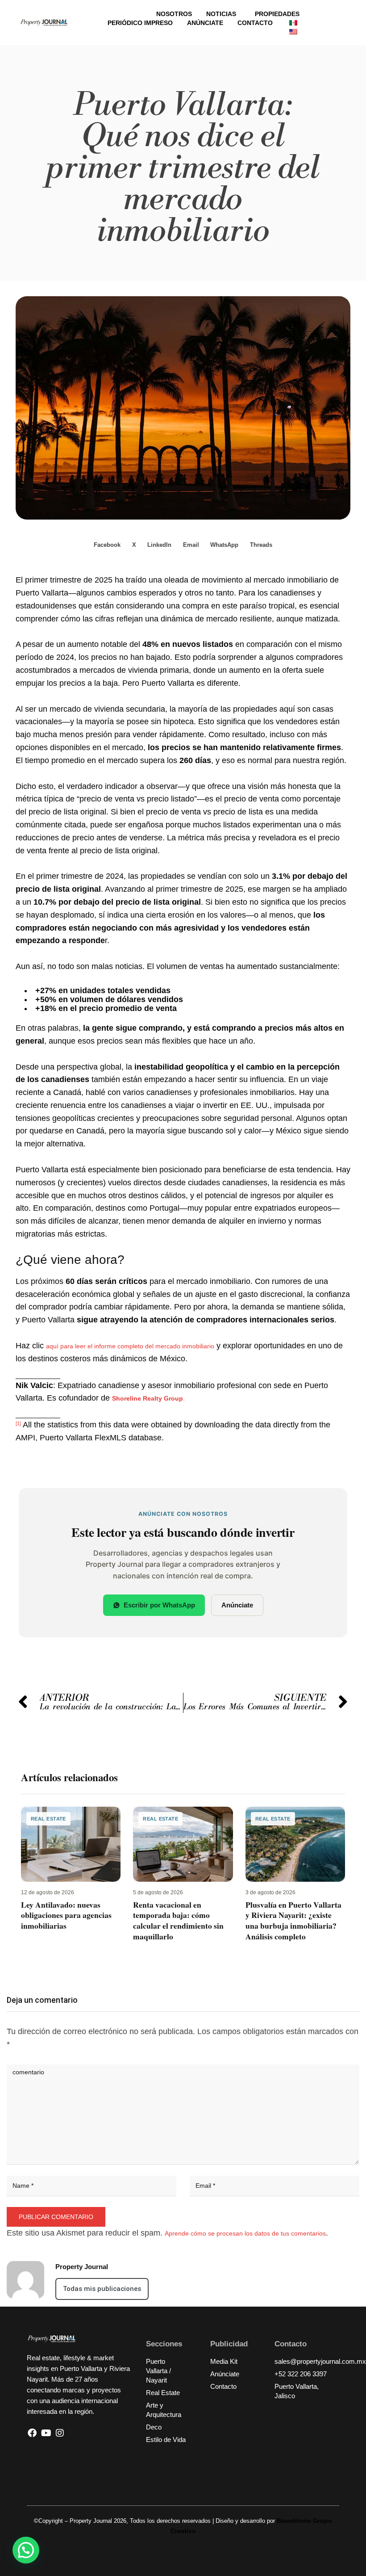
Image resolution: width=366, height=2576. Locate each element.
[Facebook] (32, 2433)
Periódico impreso (140, 23)
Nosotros (174, 14)
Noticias (221, 14)
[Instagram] (60, 2433)
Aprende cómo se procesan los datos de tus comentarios (245, 2233)
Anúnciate (205, 23)
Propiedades (277, 14)
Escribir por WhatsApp (159, 1605)
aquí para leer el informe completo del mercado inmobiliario (130, 1346)
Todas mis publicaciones (102, 2289)
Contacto (255, 23)
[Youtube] (46, 2433)
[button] (108, 545)
